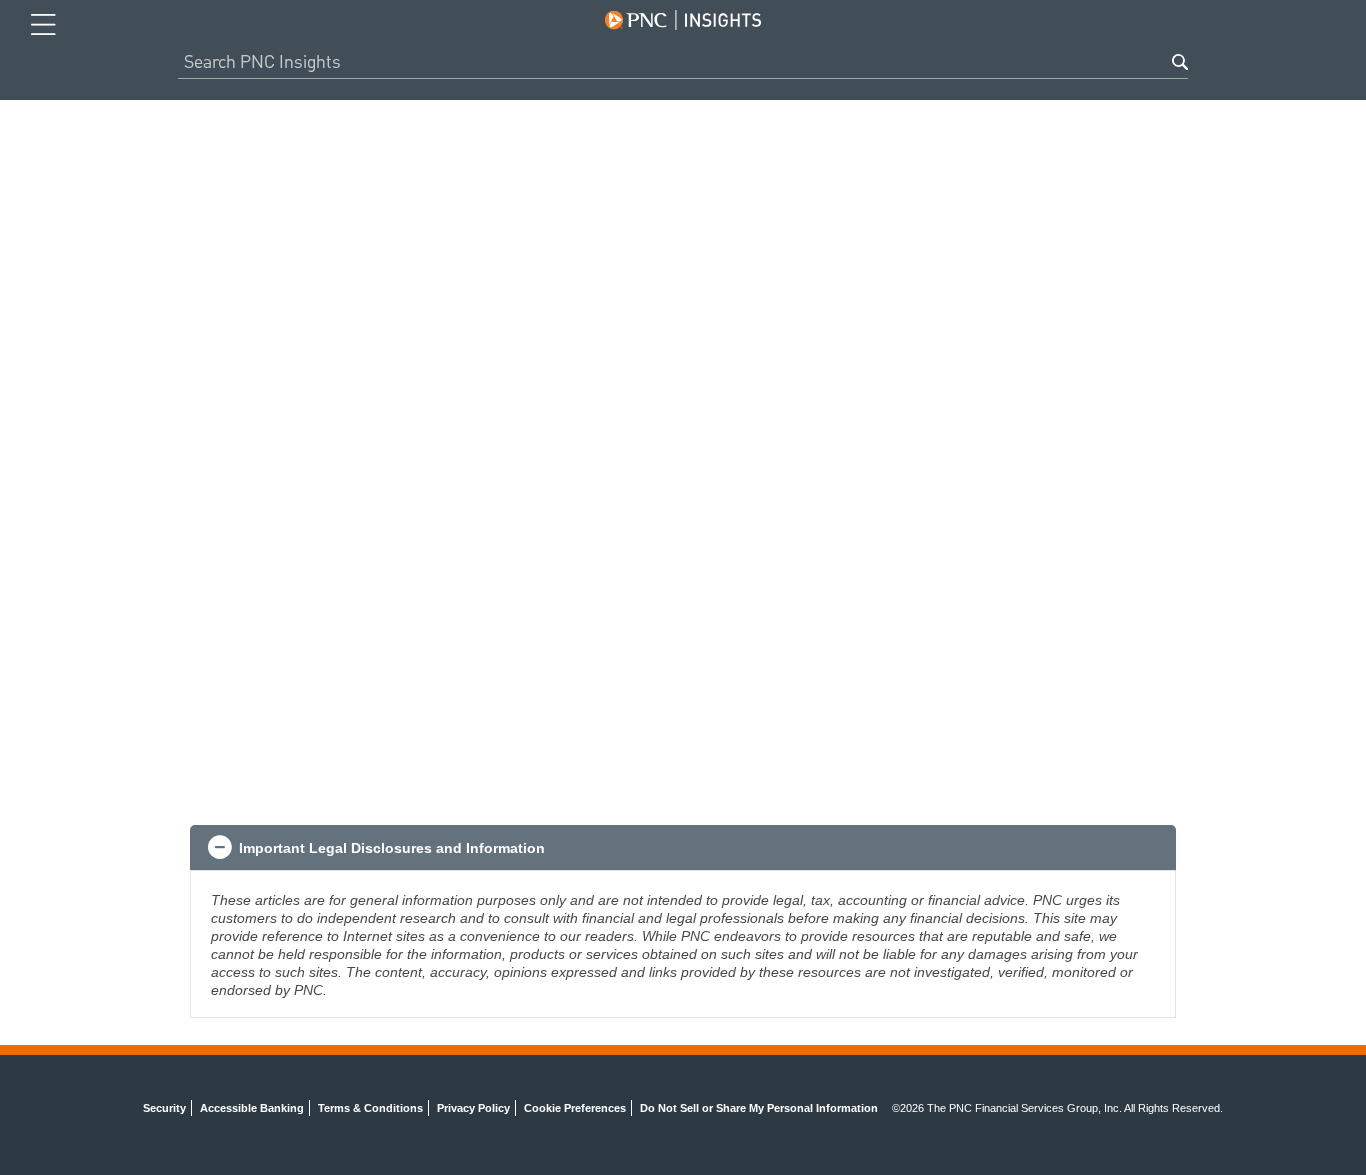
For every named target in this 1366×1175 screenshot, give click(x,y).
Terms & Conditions (370, 1108)
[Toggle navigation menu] (43, 25)
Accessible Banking (252, 1108)
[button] (683, 848)
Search (1180, 62)
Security (164, 1108)
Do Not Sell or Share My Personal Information (759, 1108)
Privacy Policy (473, 1108)
